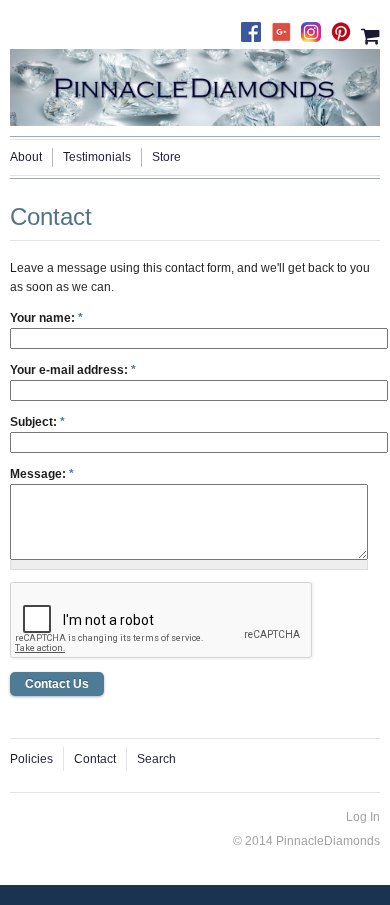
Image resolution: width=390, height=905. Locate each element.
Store (166, 157)
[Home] (195, 83)
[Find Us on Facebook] (256, 27)
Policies (31, 759)
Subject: (37, 422)
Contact (95, 759)
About (26, 157)
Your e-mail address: (73, 370)
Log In (363, 817)
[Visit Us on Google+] (286, 27)
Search (156, 759)
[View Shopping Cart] (370, 34)
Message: (42, 474)
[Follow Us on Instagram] (316, 27)
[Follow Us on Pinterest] (346, 27)
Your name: (46, 318)
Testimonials (97, 157)
